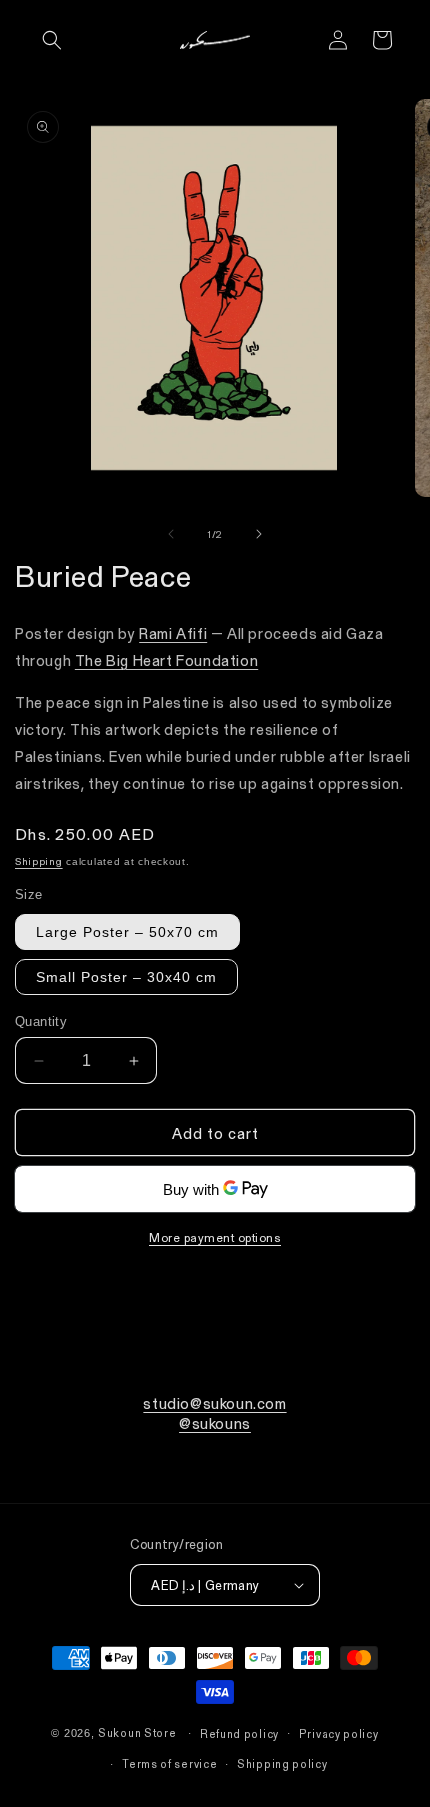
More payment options (215, 1237)
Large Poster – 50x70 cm (127, 932)
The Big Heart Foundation (166, 660)
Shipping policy (282, 1763)
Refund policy (239, 1733)
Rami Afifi (173, 633)
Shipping (39, 861)
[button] (52, 40)
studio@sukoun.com (214, 1403)
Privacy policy (339, 1733)
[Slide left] (171, 534)
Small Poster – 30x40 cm (126, 977)
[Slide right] (259, 534)
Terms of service (169, 1763)
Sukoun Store (137, 1732)
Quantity (41, 1021)
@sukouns (215, 1423)
